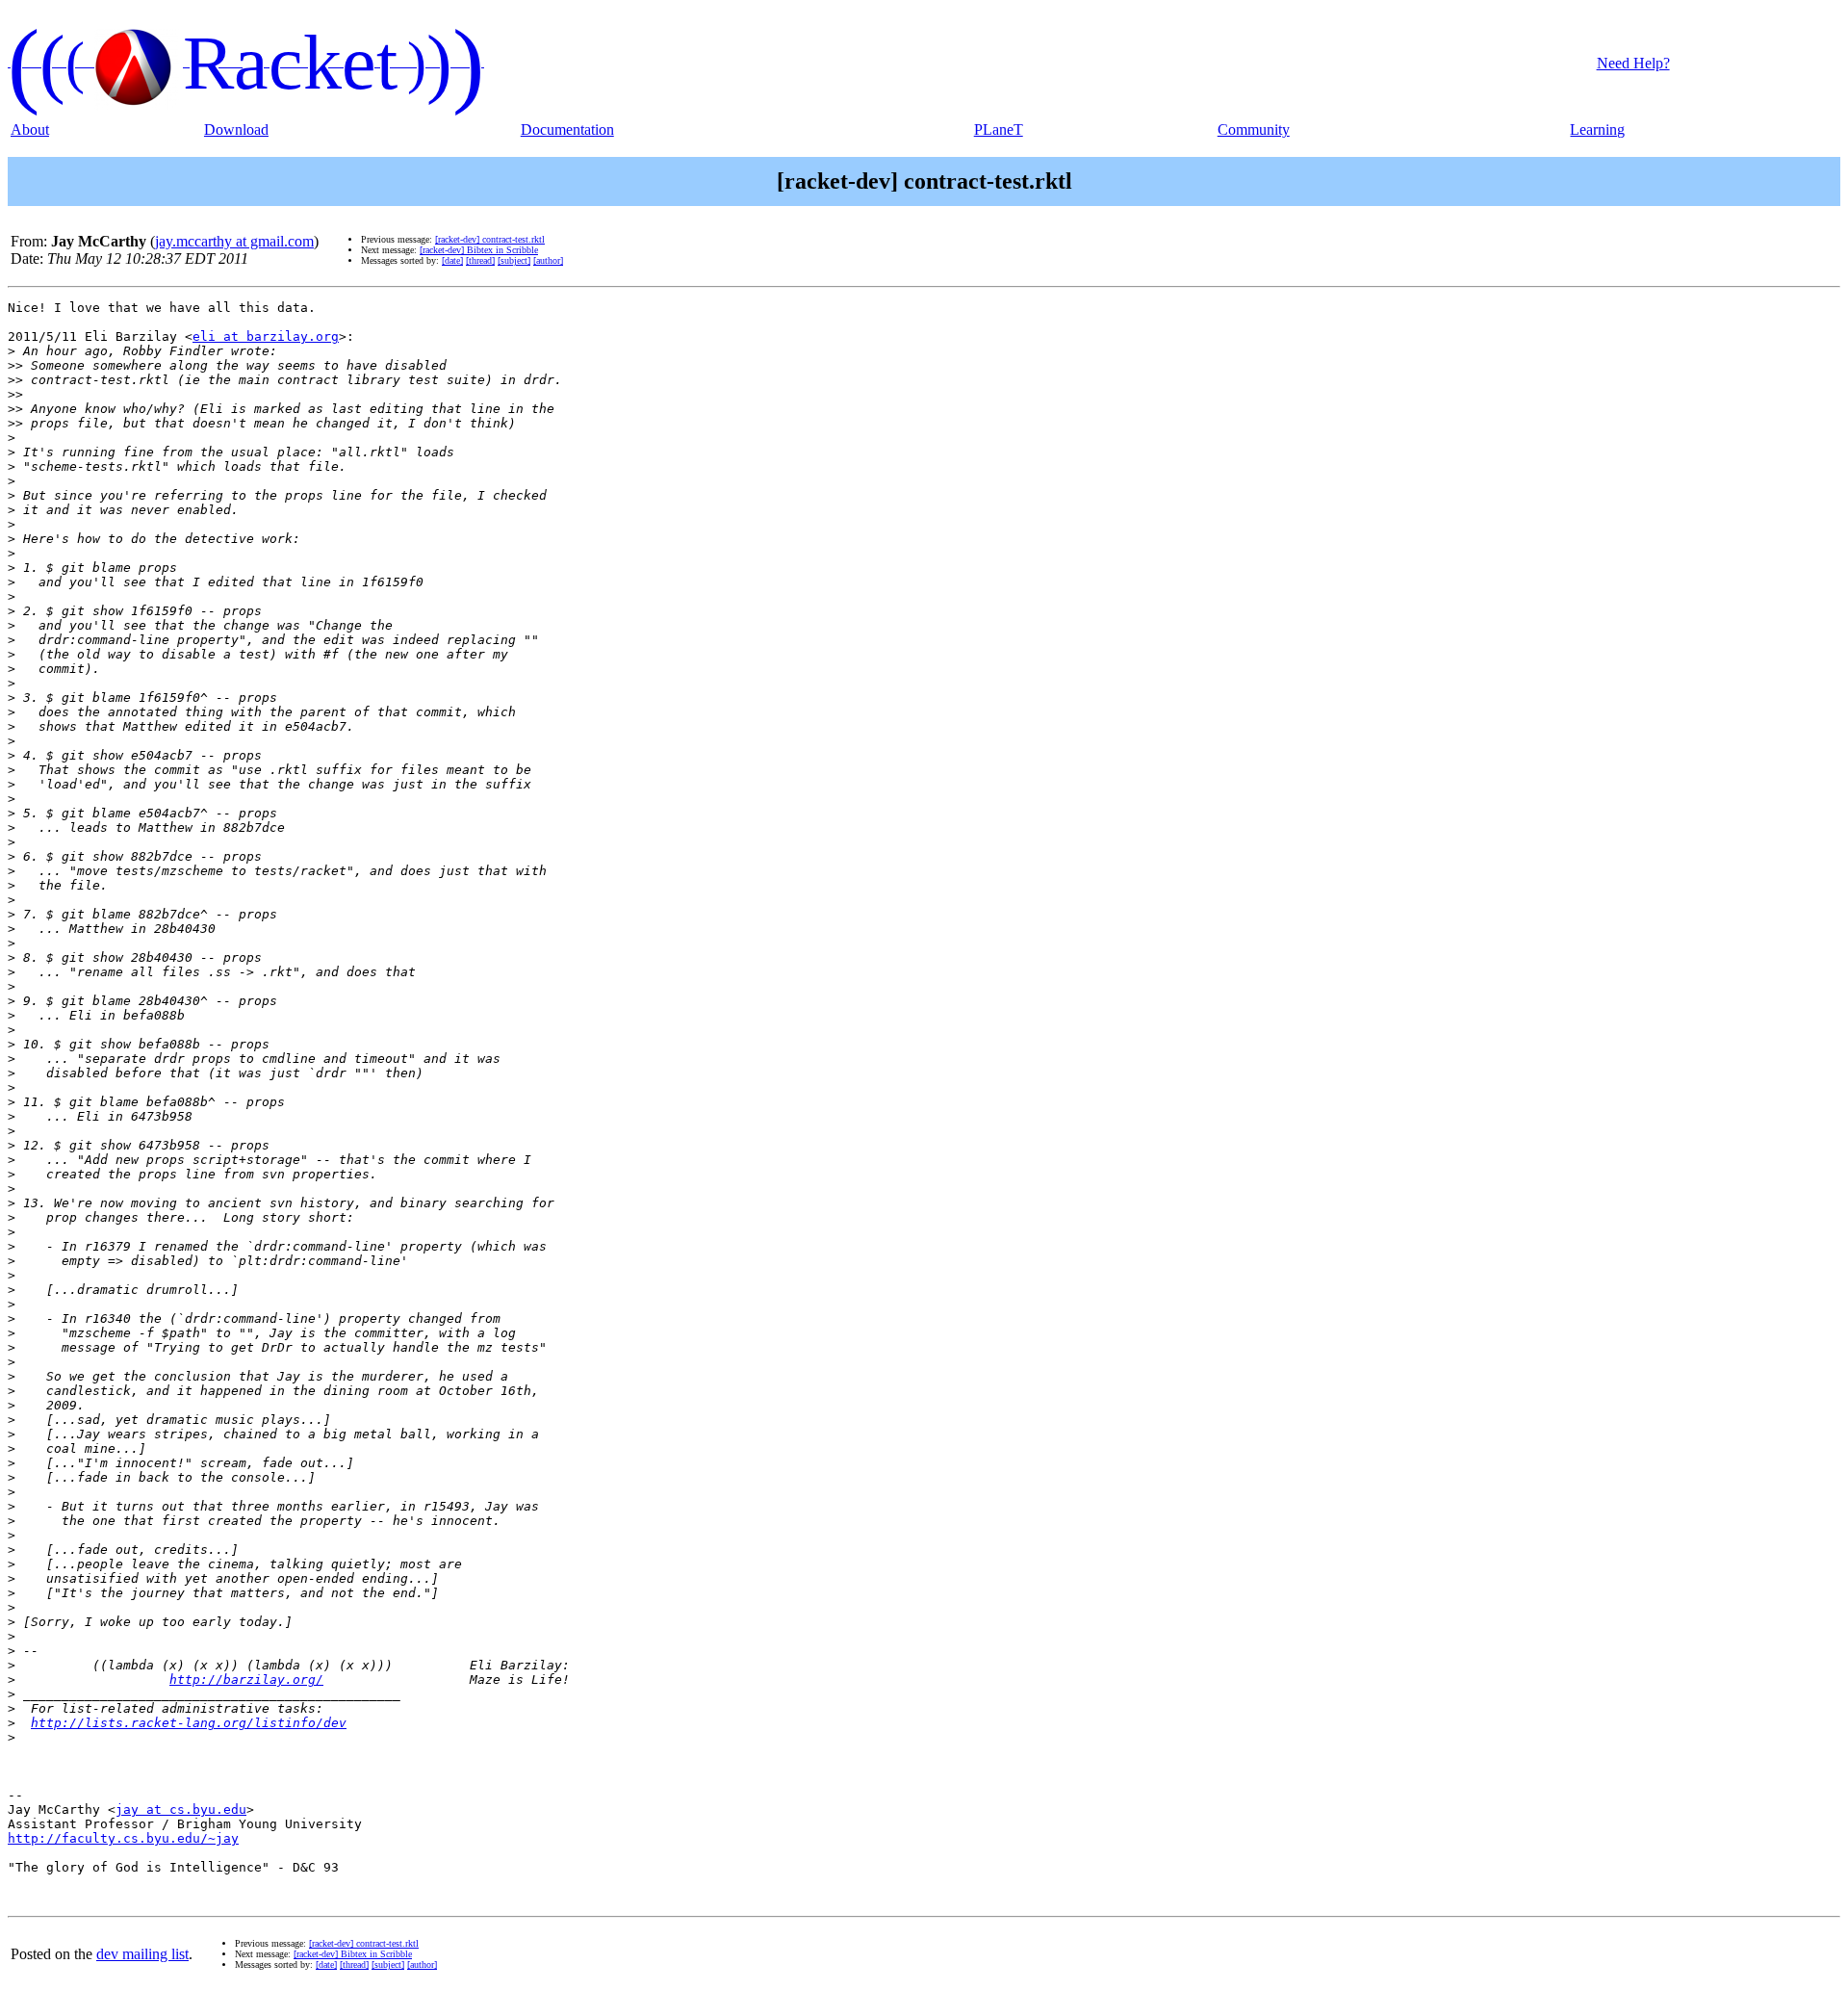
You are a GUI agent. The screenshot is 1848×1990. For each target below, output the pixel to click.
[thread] (480, 260)
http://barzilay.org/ (246, 1680)
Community (1254, 129)
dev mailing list (142, 1954)
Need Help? (1633, 63)
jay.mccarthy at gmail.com (234, 241)
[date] (452, 260)
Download (236, 129)
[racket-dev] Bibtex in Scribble (479, 250)
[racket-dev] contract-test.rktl (490, 239)
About (30, 129)
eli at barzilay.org (266, 336)
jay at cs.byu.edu (181, 1809)
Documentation (567, 129)
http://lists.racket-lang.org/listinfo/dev (189, 1723)
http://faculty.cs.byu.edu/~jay (123, 1838)
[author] (548, 260)
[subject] (514, 260)
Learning (1597, 129)
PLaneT (999, 129)
